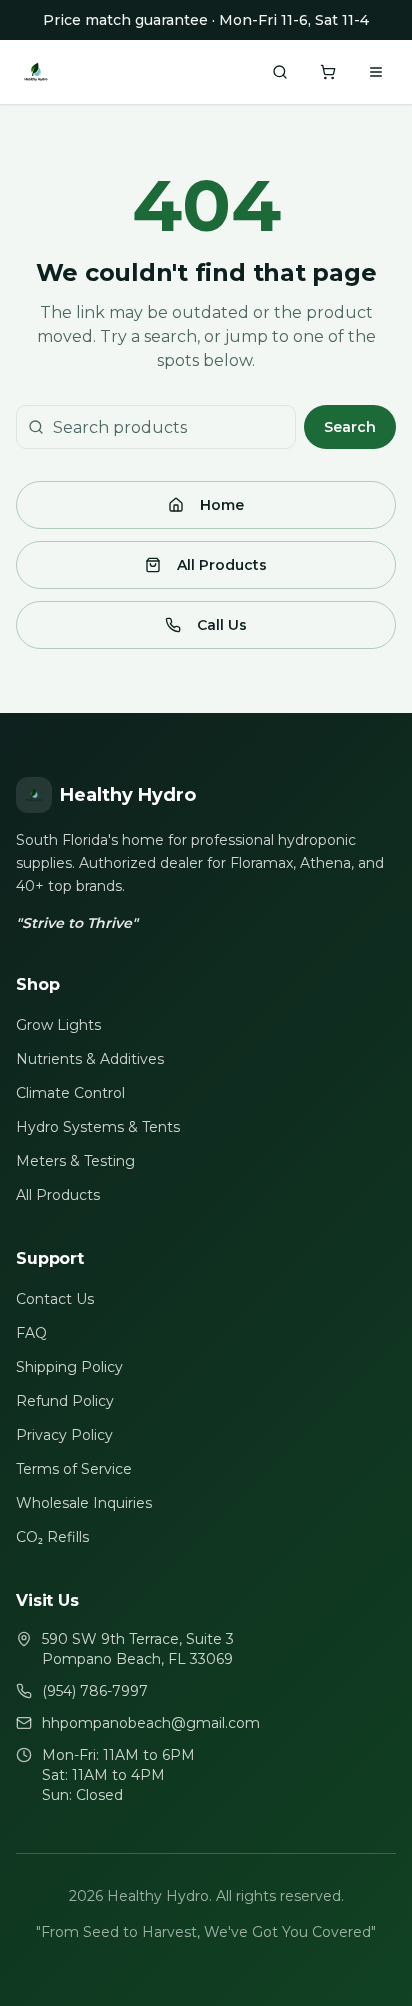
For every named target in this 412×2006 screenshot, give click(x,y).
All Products (222, 565)
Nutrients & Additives (90, 1059)
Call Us (222, 625)
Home (222, 505)
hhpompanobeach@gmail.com (151, 1723)
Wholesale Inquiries (84, 1503)
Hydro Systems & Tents (98, 1127)
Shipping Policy (69, 1367)
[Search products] (280, 72)
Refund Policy (65, 1401)
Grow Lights (58, 1025)
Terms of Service (74, 1469)
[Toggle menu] (376, 72)
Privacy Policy (64, 1435)
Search (350, 427)
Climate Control (70, 1093)
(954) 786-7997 (95, 1691)
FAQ (31, 1333)
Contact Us (55, 1299)
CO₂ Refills (52, 1537)
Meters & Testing (75, 1161)
